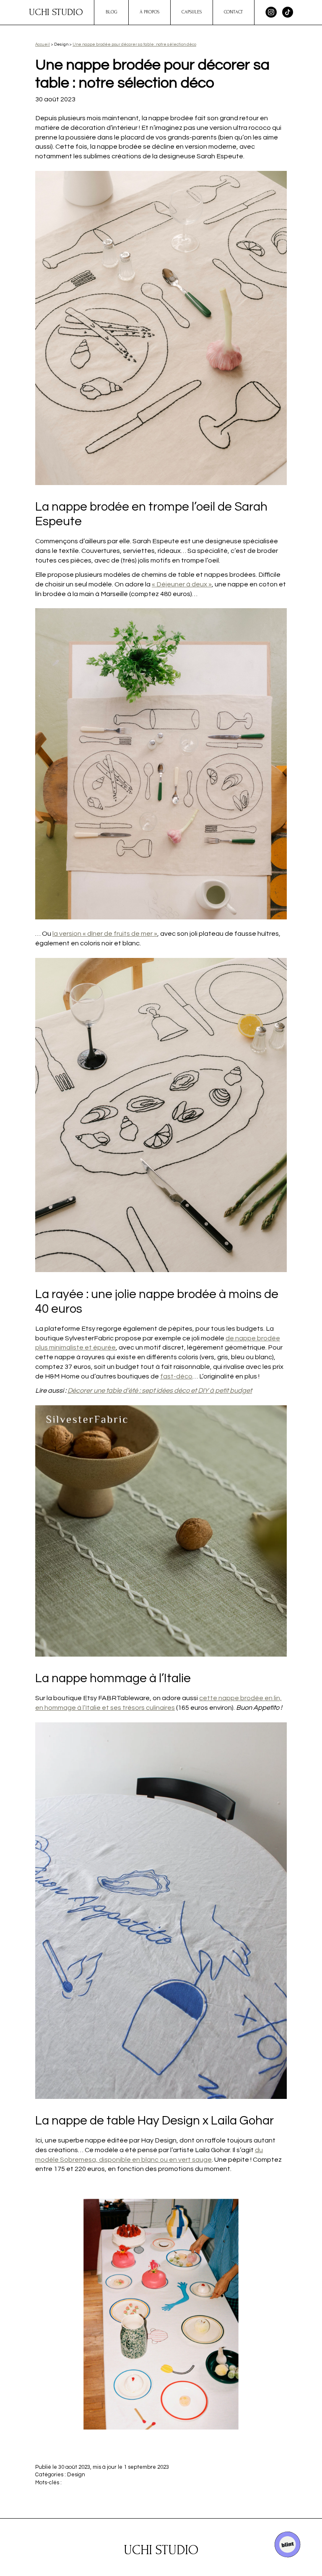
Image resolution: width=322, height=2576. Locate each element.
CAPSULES (192, 12)
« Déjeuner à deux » (182, 584)
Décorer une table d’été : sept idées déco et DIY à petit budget (160, 1391)
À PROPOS (149, 12)
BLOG (112, 12)
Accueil (43, 44)
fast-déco (176, 1376)
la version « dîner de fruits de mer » (105, 934)
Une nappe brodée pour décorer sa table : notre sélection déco (134, 44)
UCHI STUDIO (56, 12)
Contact (234, 12)
